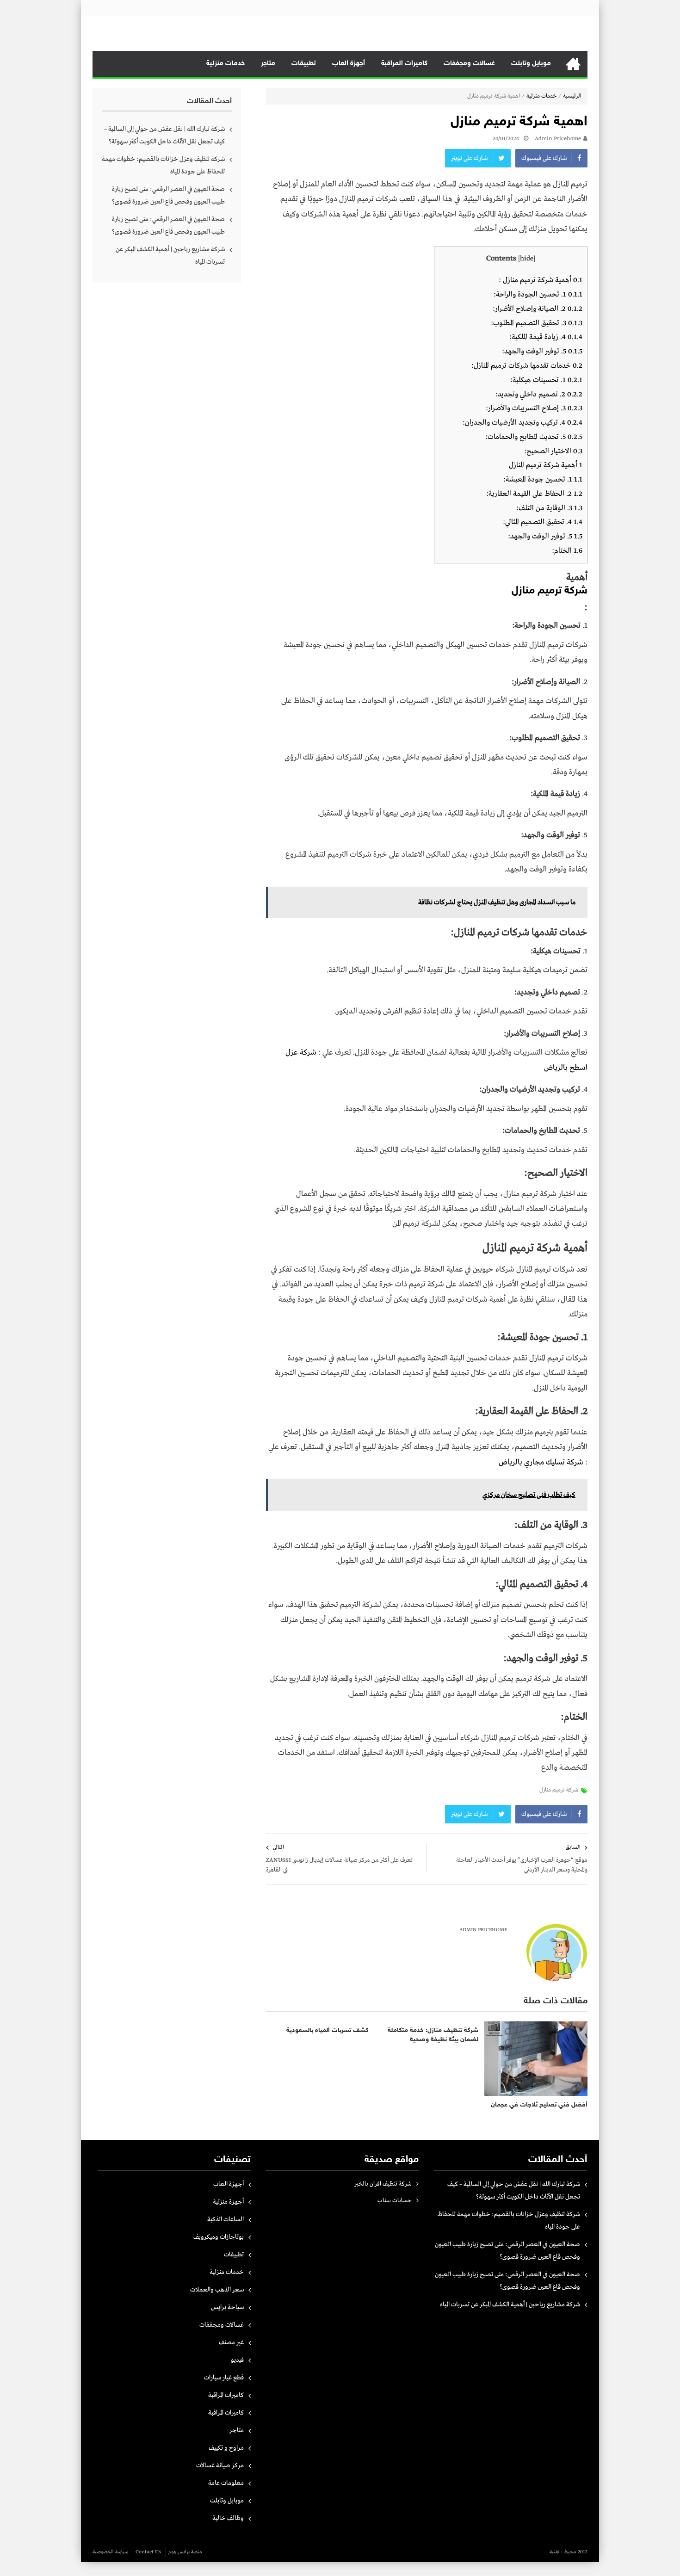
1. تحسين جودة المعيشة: (543, 479)
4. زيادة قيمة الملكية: (546, 337)
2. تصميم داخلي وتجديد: (539, 394)
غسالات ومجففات (469, 64)
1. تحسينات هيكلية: (546, 380)
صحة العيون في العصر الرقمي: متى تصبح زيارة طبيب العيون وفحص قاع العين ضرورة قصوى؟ (168, 195)
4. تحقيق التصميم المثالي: (543, 522)
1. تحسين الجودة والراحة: (538, 294)
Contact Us (148, 2552)
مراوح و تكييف (226, 2448)
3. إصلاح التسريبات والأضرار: (534, 408)
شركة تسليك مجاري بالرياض (541, 1462)
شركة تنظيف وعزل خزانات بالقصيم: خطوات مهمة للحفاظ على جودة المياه (163, 165)
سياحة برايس (227, 2307)
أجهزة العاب (349, 64)
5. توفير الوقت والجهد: (542, 351)
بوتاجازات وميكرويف (219, 2237)
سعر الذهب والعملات (217, 2290)
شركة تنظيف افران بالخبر (383, 2184)
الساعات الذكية (226, 2219)
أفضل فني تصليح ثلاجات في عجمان (539, 2105)
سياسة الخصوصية (110, 2552)
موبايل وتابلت (531, 64)
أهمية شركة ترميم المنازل (546, 465)
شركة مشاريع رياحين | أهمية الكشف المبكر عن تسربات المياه (170, 256)
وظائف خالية (228, 2518)
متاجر (268, 64)
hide (527, 259)
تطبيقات (304, 64)
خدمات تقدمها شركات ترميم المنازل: (527, 366)
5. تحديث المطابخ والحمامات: (534, 437)
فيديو (237, 2360)
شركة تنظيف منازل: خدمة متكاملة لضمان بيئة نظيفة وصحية (433, 2035)
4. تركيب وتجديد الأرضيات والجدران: (522, 423)
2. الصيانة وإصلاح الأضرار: (538, 309)
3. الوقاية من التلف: (549, 508)
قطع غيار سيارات (224, 2378)
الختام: (567, 551)
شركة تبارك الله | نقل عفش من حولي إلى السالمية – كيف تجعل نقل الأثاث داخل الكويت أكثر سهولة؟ (164, 135)
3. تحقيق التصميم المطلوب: (537, 323)
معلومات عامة (226, 2483)
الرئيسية (573, 64)
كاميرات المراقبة (404, 64)
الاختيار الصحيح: (553, 451)
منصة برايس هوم (185, 2552)
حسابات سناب (395, 2201)
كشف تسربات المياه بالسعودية (328, 2030)
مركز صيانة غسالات (220, 2465)
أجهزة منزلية (228, 2202)
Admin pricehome (558, 139)
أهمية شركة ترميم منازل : (541, 280)
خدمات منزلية (226, 64)
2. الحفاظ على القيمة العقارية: (534, 494)
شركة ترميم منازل (559, 1790)
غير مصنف (231, 2342)
